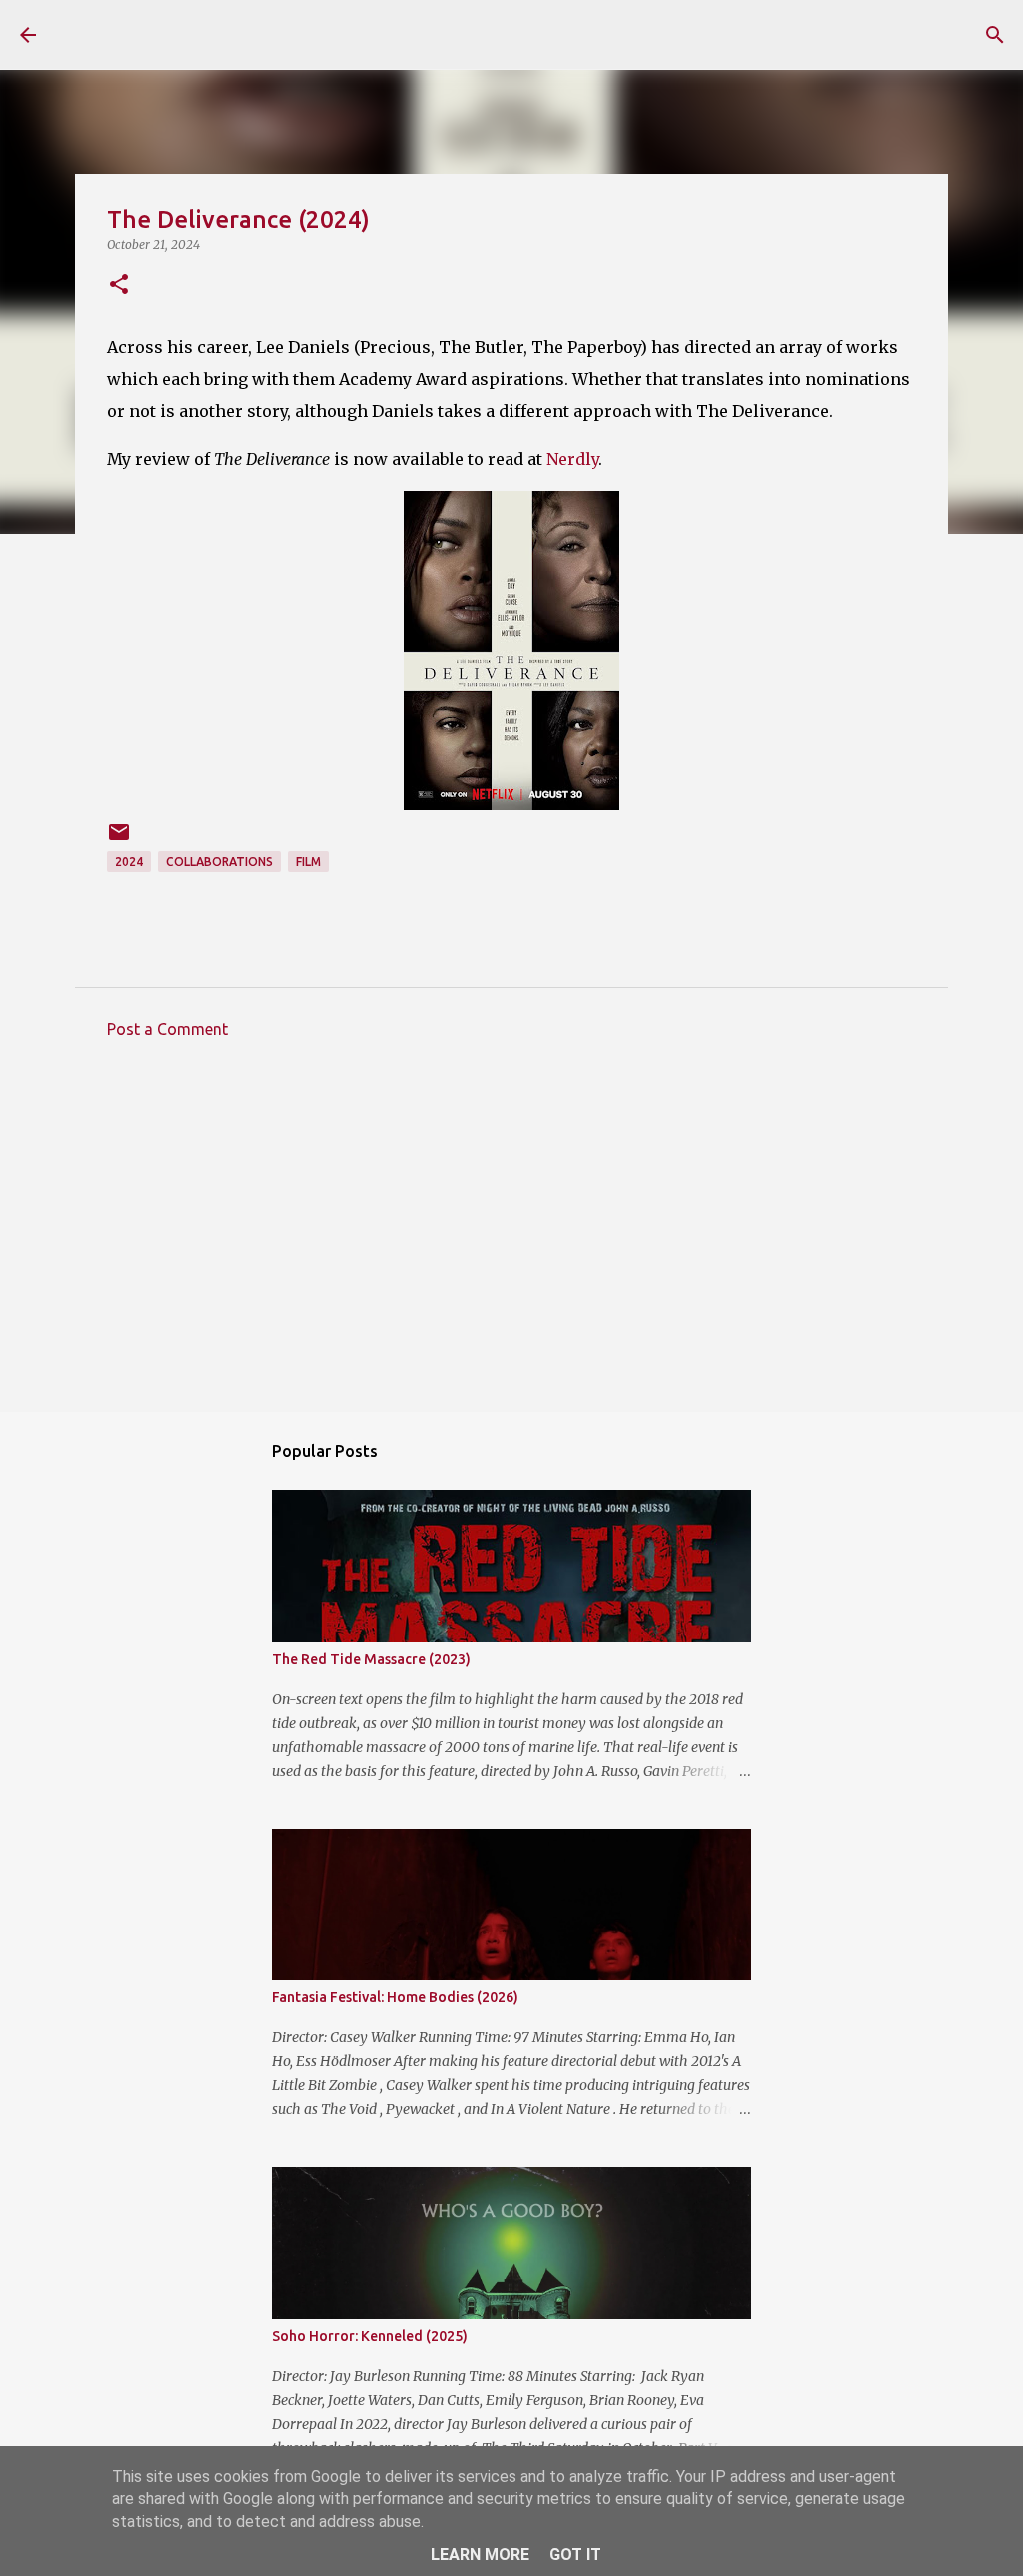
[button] (119, 285)
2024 (129, 862)
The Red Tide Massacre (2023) (371, 1659)
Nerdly (572, 459)
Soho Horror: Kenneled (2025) (370, 2336)
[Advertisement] (511, 1240)
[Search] (995, 35)
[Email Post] (119, 840)
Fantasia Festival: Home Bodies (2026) (395, 1997)
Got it (575, 2555)
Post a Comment (167, 1029)
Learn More (480, 2555)
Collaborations (219, 862)
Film (308, 862)
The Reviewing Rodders (232, 34)
